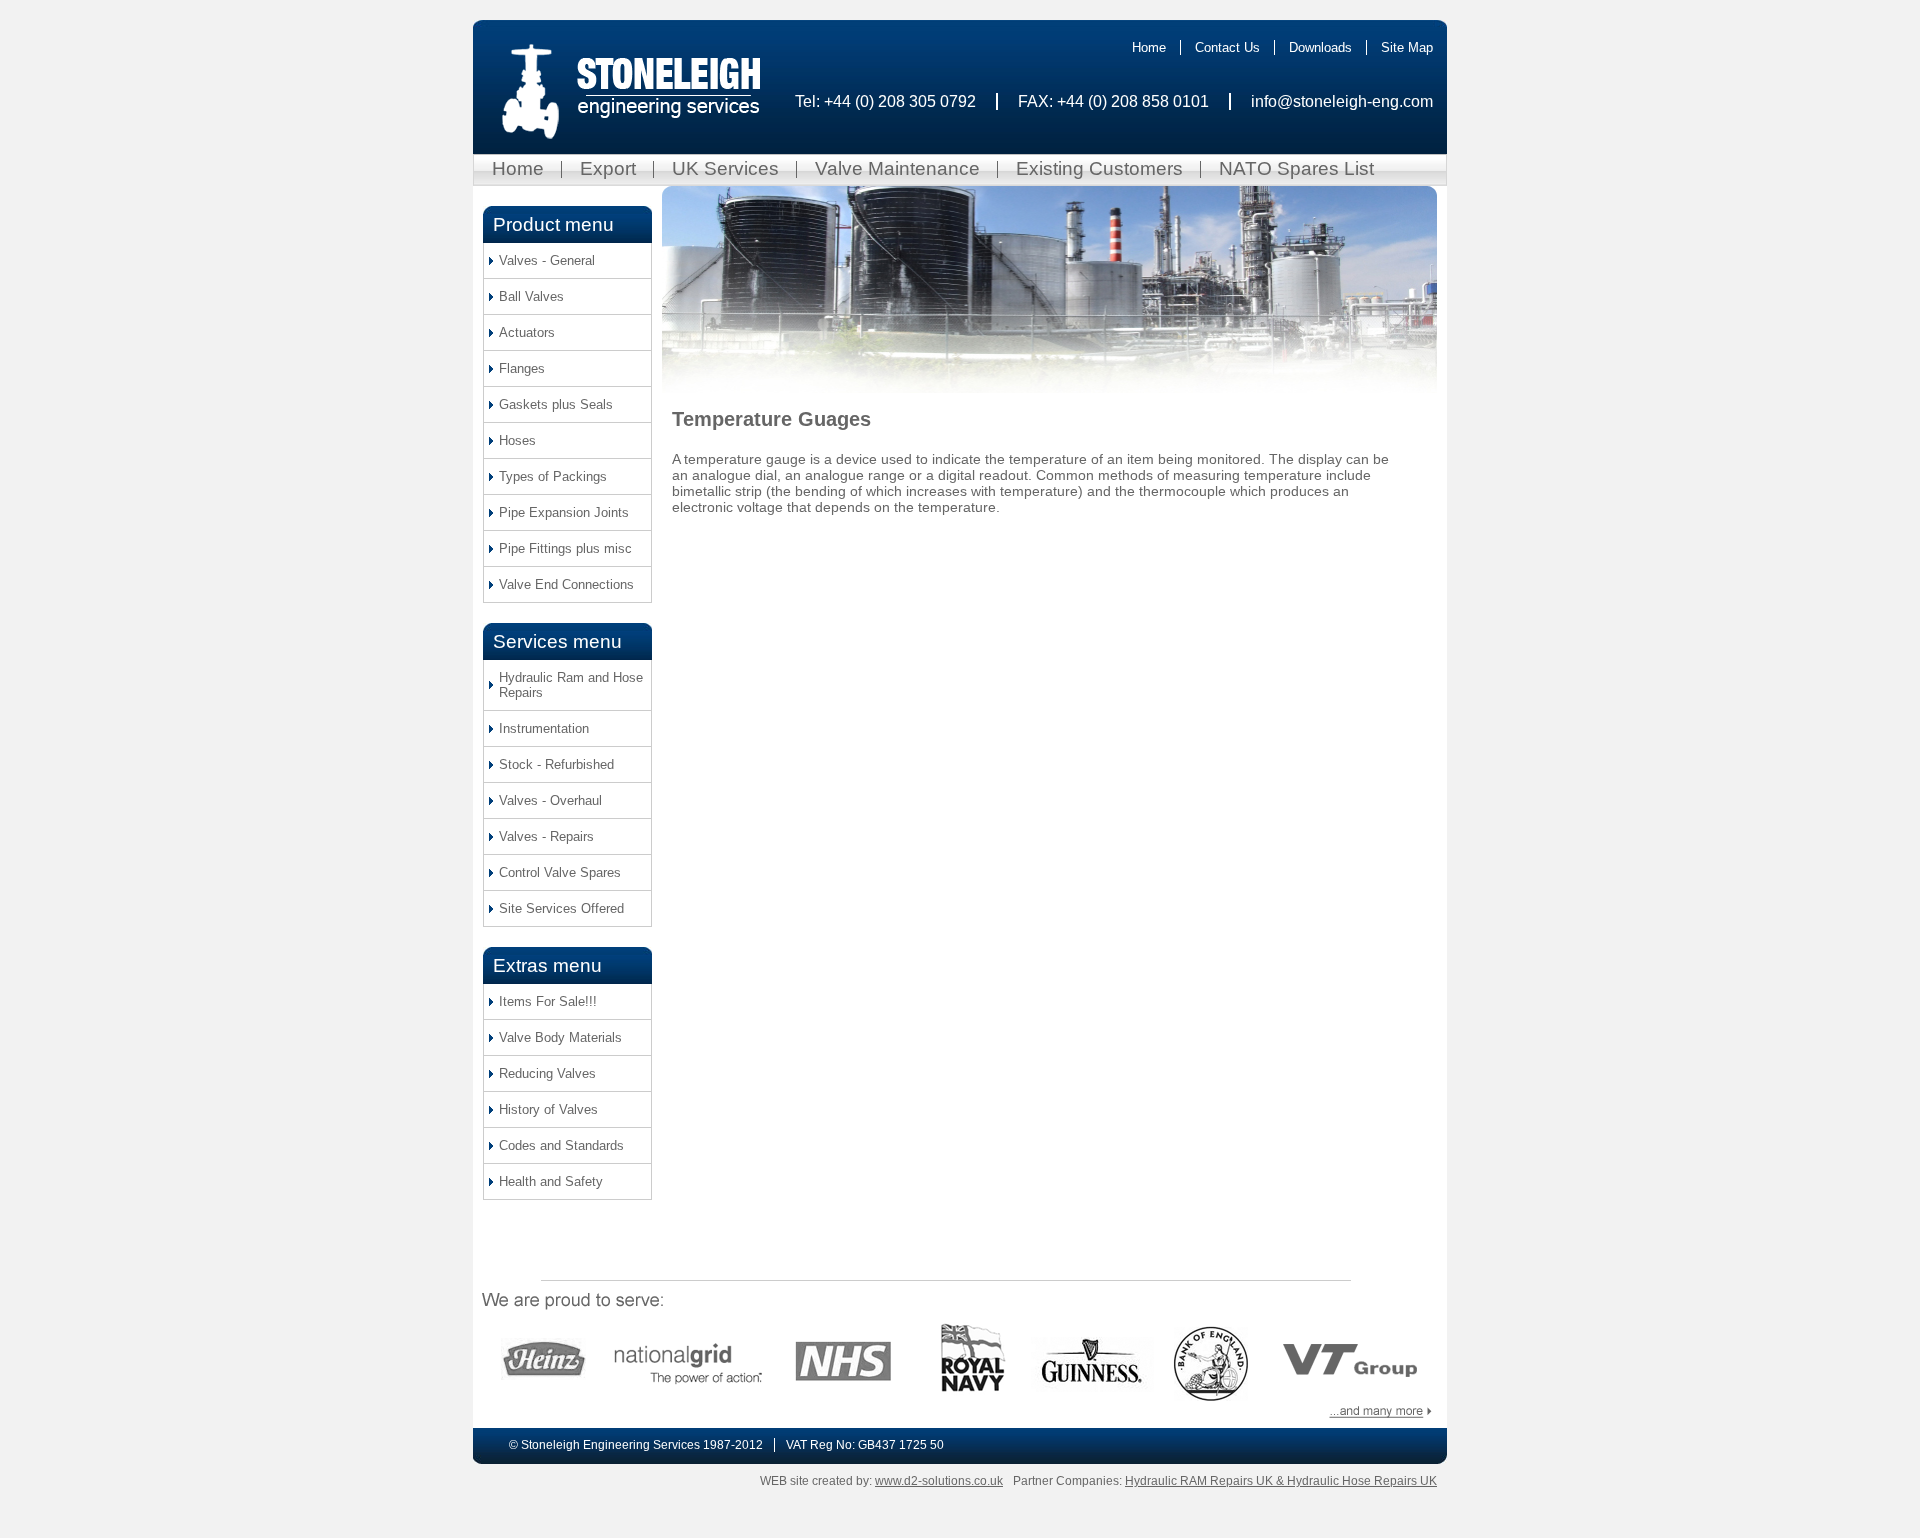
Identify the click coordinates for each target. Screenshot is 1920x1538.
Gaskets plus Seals (556, 404)
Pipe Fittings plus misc (565, 548)
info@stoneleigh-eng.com (1342, 101)
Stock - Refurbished (556, 764)
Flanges (522, 368)
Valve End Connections (566, 584)
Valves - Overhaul (550, 800)
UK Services (725, 168)
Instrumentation (544, 728)
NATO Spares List (1296, 168)
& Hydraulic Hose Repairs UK (1356, 1481)
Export (608, 168)
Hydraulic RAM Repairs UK (1200, 1481)
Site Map (1407, 47)
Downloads (1320, 47)
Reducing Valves (547, 1073)
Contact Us (1227, 47)
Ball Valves (531, 296)
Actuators (527, 332)
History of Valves (548, 1109)
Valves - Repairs (546, 836)
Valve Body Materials (560, 1037)
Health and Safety (551, 1181)
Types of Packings (553, 476)
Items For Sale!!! (548, 1001)
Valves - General (547, 260)
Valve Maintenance (897, 168)
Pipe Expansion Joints (564, 512)
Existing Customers (1099, 168)
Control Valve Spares (560, 872)
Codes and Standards (561, 1145)
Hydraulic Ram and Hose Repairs (571, 685)
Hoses (517, 440)
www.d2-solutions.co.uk (939, 1481)
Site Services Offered (561, 908)
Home (1149, 47)
